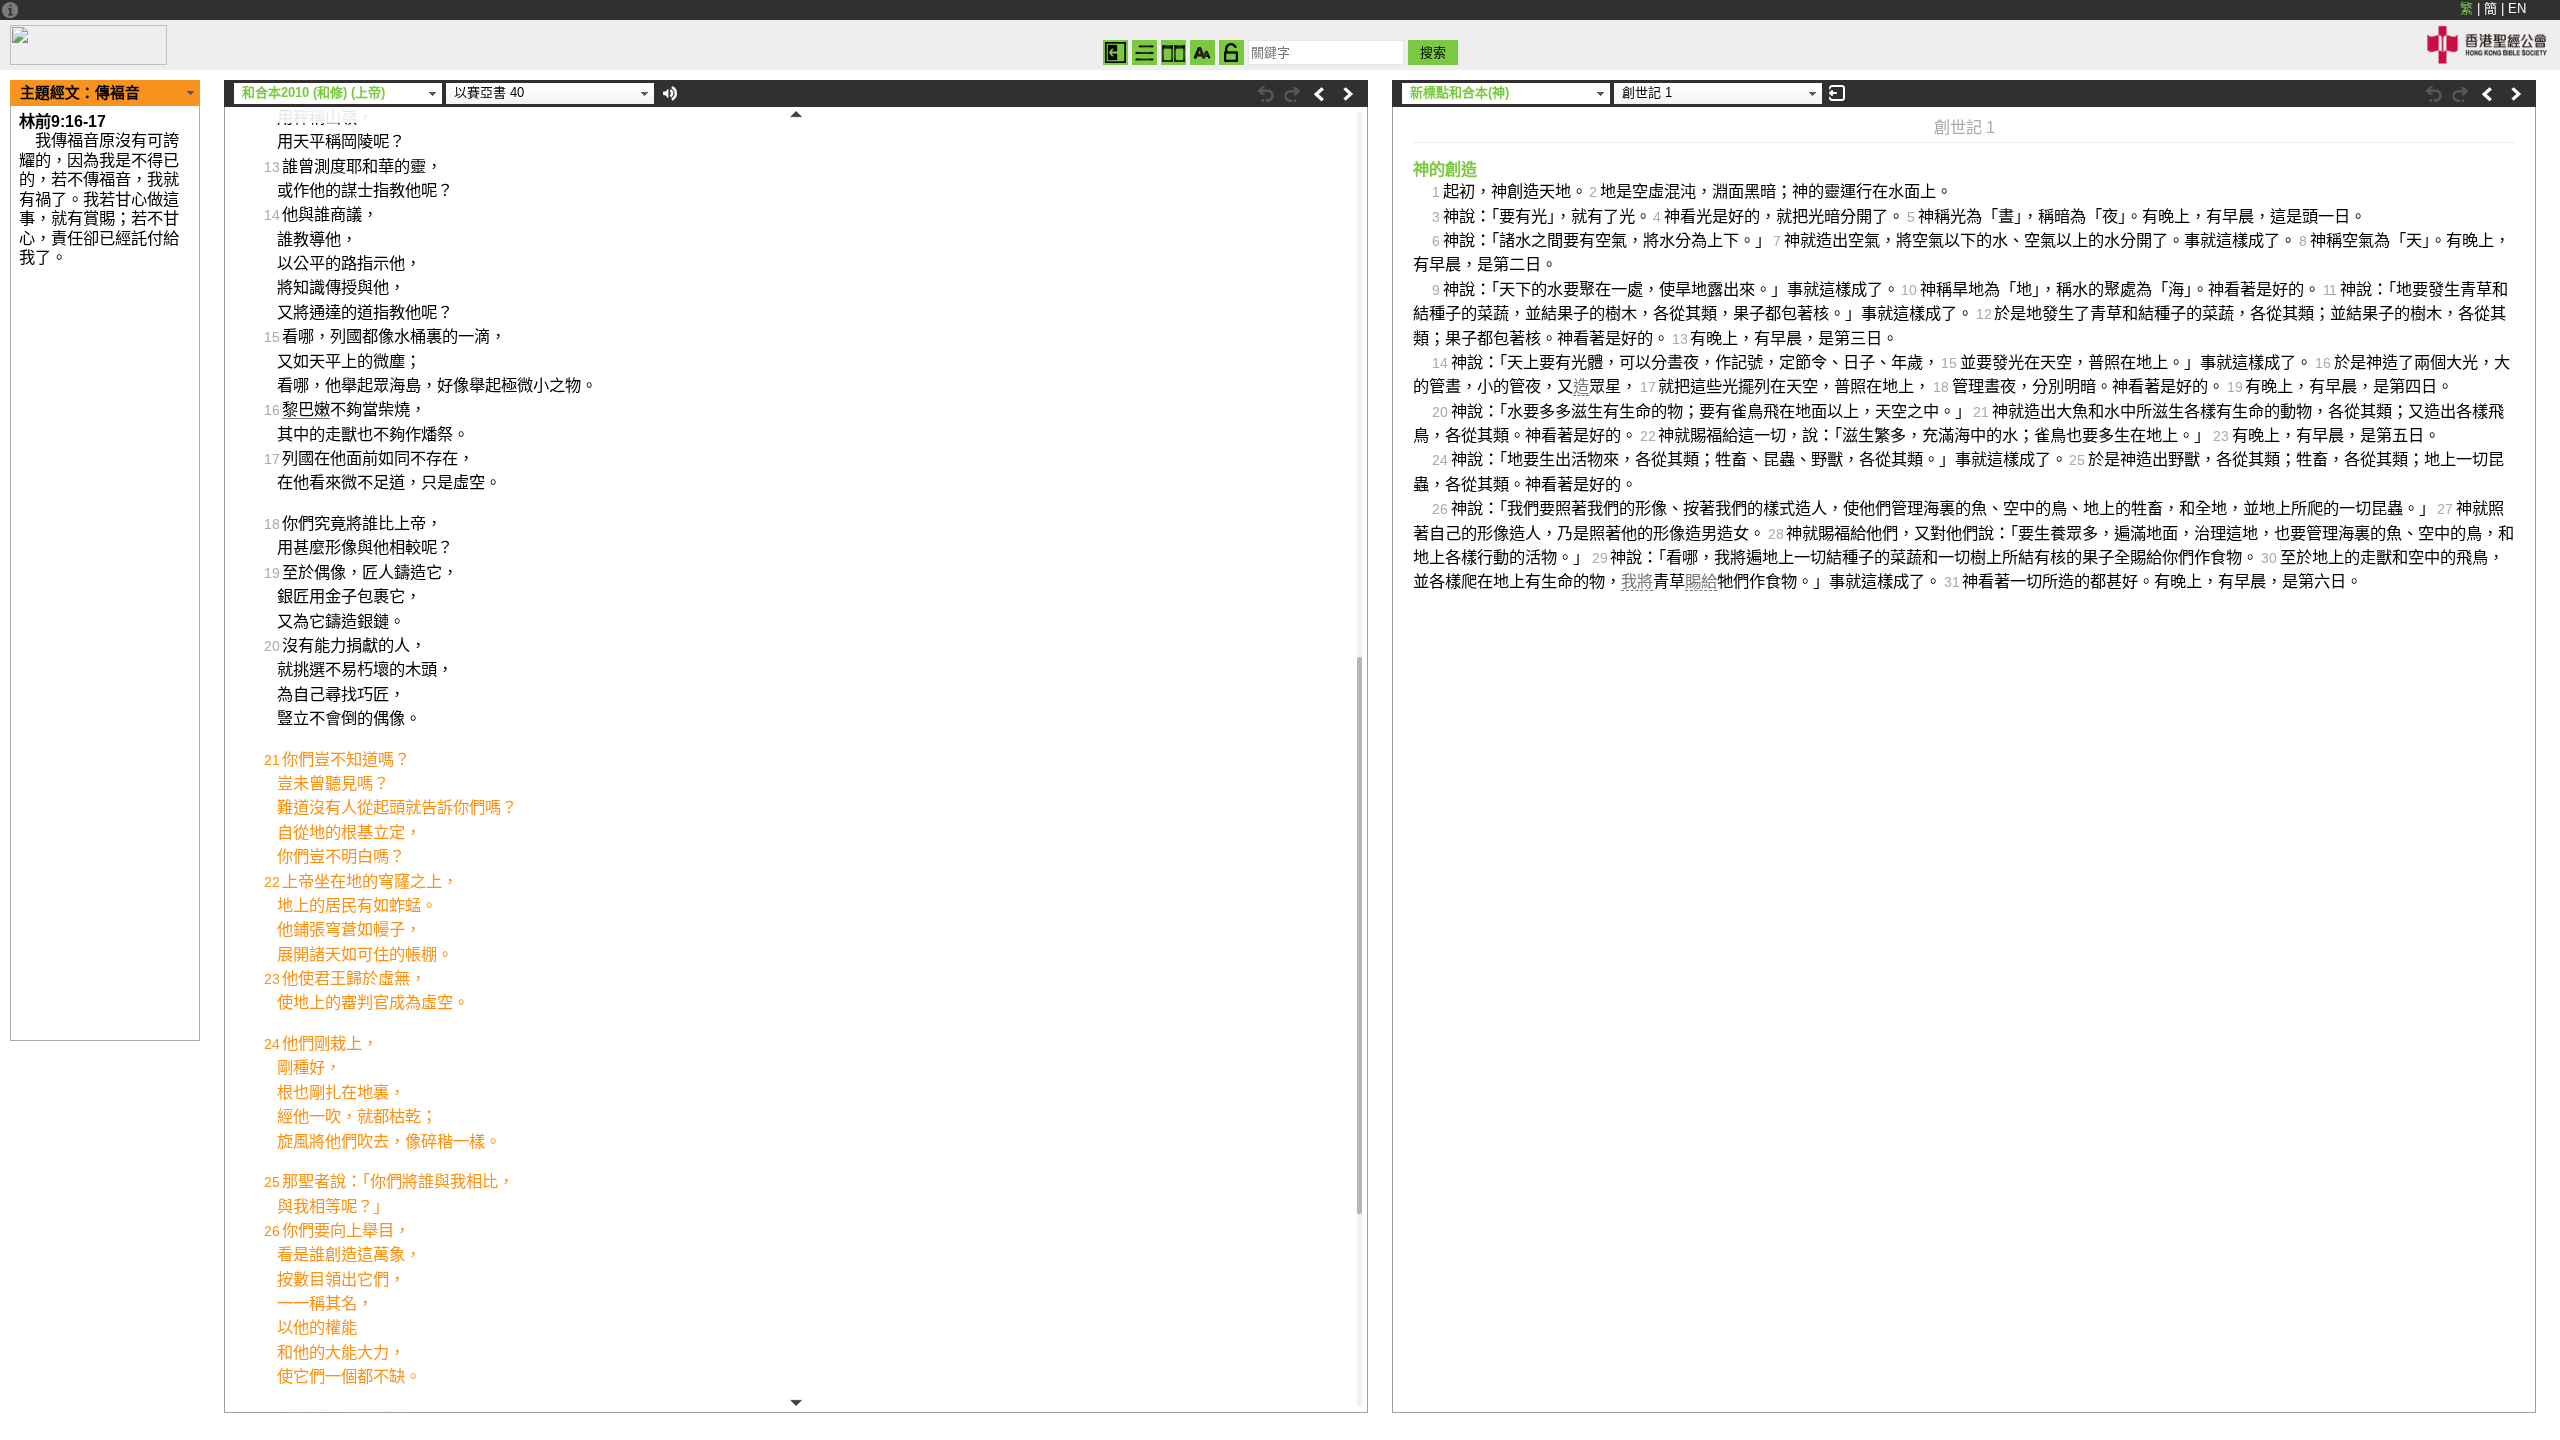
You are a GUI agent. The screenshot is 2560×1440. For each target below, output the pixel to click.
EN (2517, 8)
